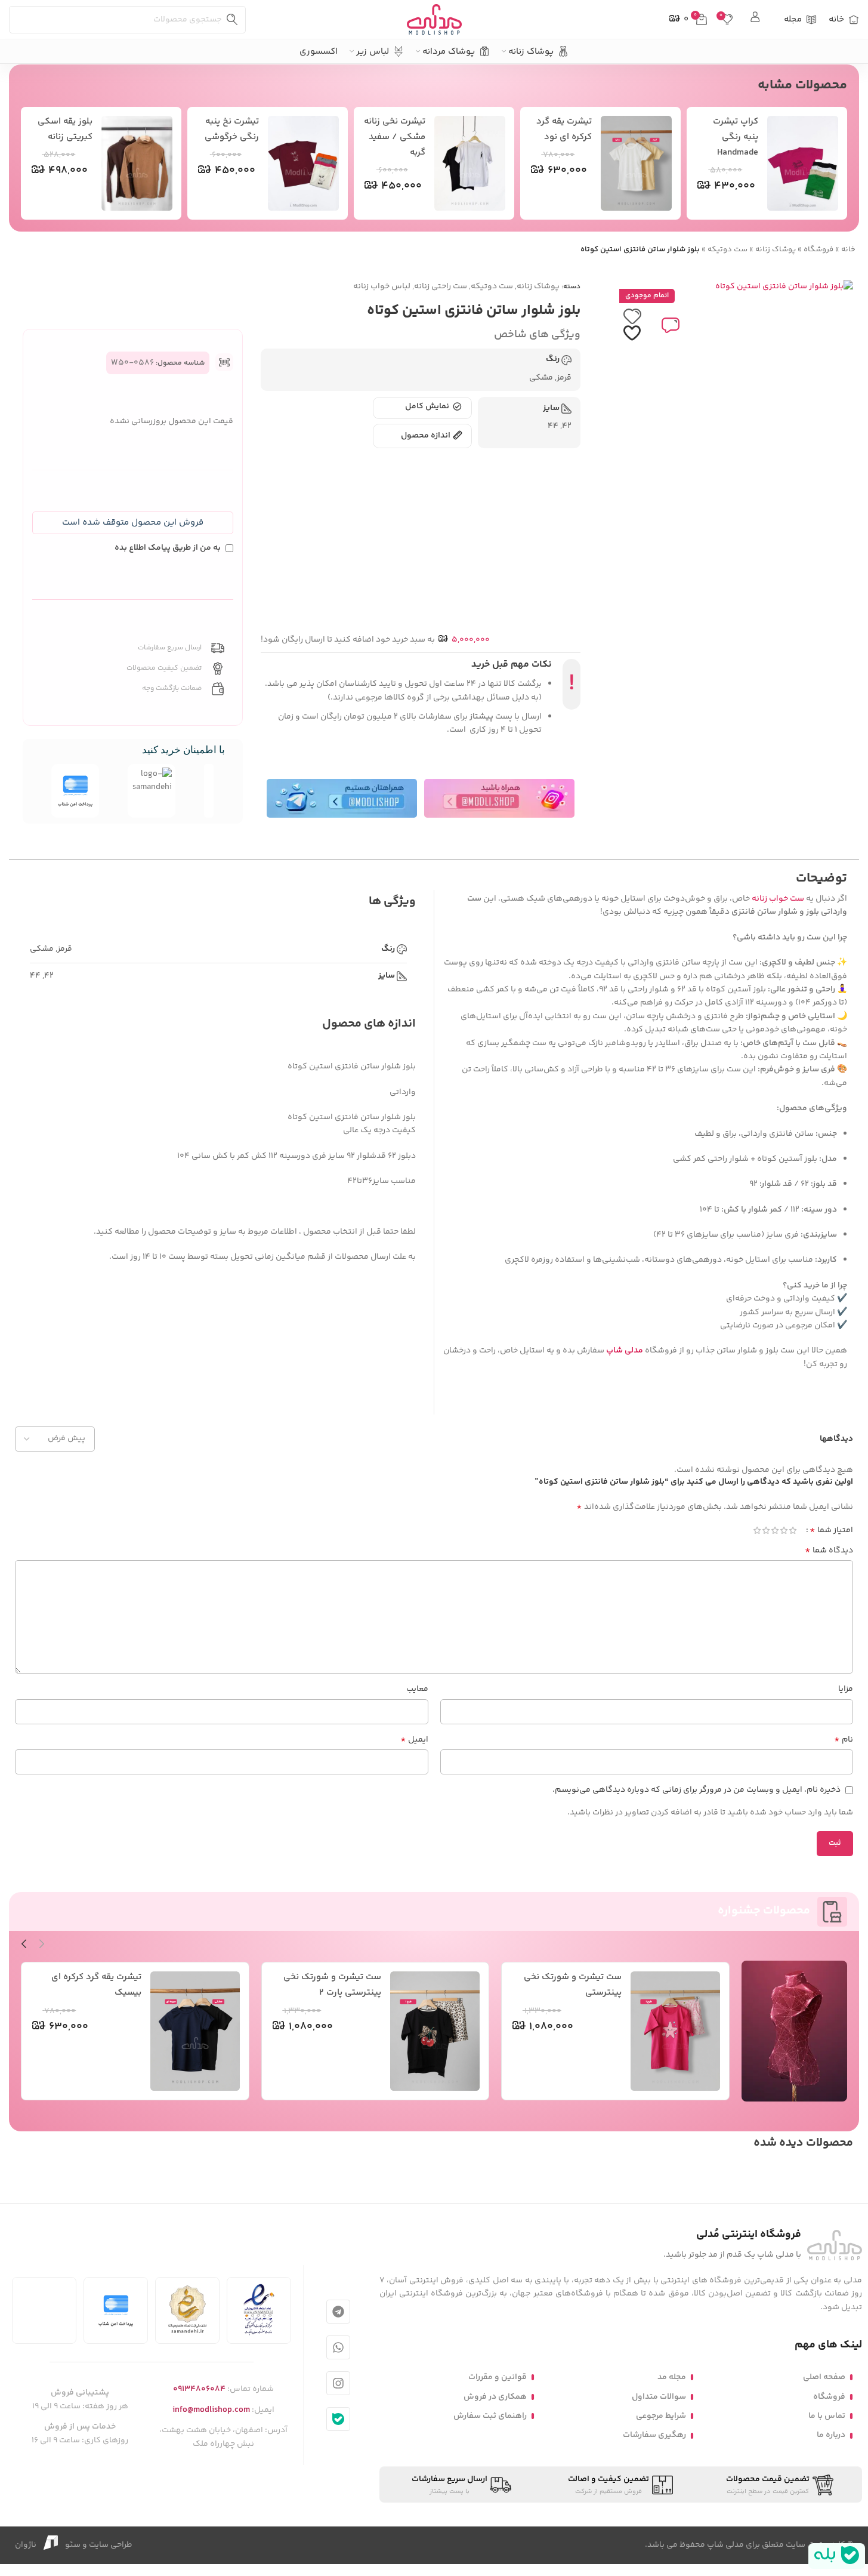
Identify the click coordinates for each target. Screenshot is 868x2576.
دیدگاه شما (829, 1551)
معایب (417, 1689)
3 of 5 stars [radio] (775, 1530)
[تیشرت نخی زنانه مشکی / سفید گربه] (470, 163)
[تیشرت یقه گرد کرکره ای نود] (637, 163)
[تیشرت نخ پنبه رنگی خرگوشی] (304, 163)
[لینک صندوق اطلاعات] (756, 19)
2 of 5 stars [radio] (784, 1530)
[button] (133, 523)
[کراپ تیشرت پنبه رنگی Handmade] (803, 163)
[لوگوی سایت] (434, 20)
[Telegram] (338, 2312)
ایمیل (414, 1740)
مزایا (846, 1689)
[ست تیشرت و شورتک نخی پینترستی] (675, 2031)
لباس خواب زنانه (382, 286)
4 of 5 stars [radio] (766, 1530)
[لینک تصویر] (835, 2245)
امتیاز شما (831, 1530)
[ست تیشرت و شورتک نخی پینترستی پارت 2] (435, 2031)
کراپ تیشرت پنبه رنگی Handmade (736, 137)
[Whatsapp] (338, 2347)
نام (844, 1740)
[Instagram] (338, 2383)
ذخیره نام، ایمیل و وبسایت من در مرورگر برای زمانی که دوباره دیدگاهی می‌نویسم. (696, 1790)
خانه (848, 249)
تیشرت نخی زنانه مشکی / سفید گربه (395, 137)
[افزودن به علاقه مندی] (632, 325)
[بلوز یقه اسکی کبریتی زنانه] (137, 163)
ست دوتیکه (728, 249)
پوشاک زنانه (776, 249)
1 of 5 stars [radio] (793, 1530)
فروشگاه (818, 249)
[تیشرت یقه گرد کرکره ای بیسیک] (195, 2031)
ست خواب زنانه (778, 899)
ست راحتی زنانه (441, 286)
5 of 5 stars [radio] (757, 1530)
